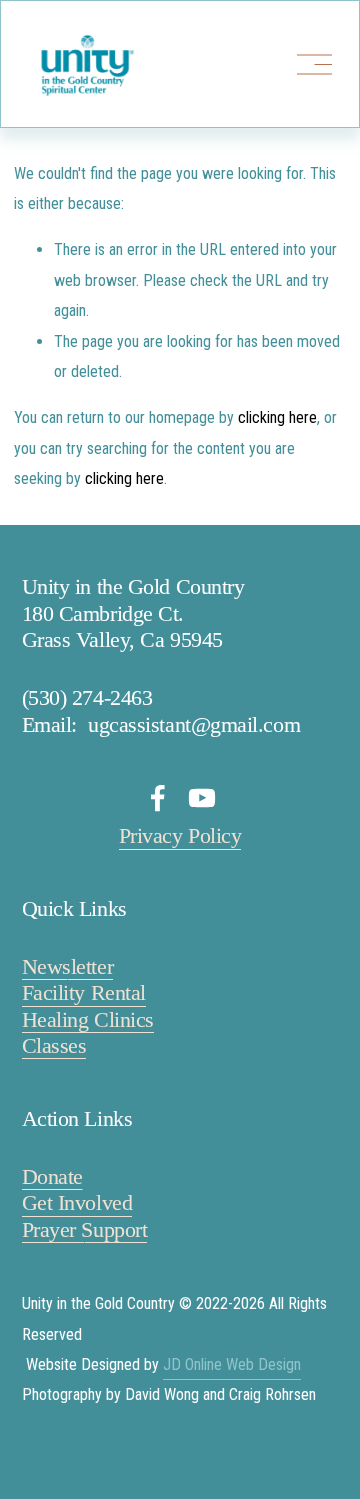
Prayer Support (85, 1229)
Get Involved (77, 1202)
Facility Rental (84, 992)
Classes (54, 1045)
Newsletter (68, 966)
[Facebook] (158, 798)
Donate (52, 1176)
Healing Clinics (88, 1019)
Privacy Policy (180, 835)
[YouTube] (202, 798)
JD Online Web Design (232, 1364)
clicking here (277, 417)
